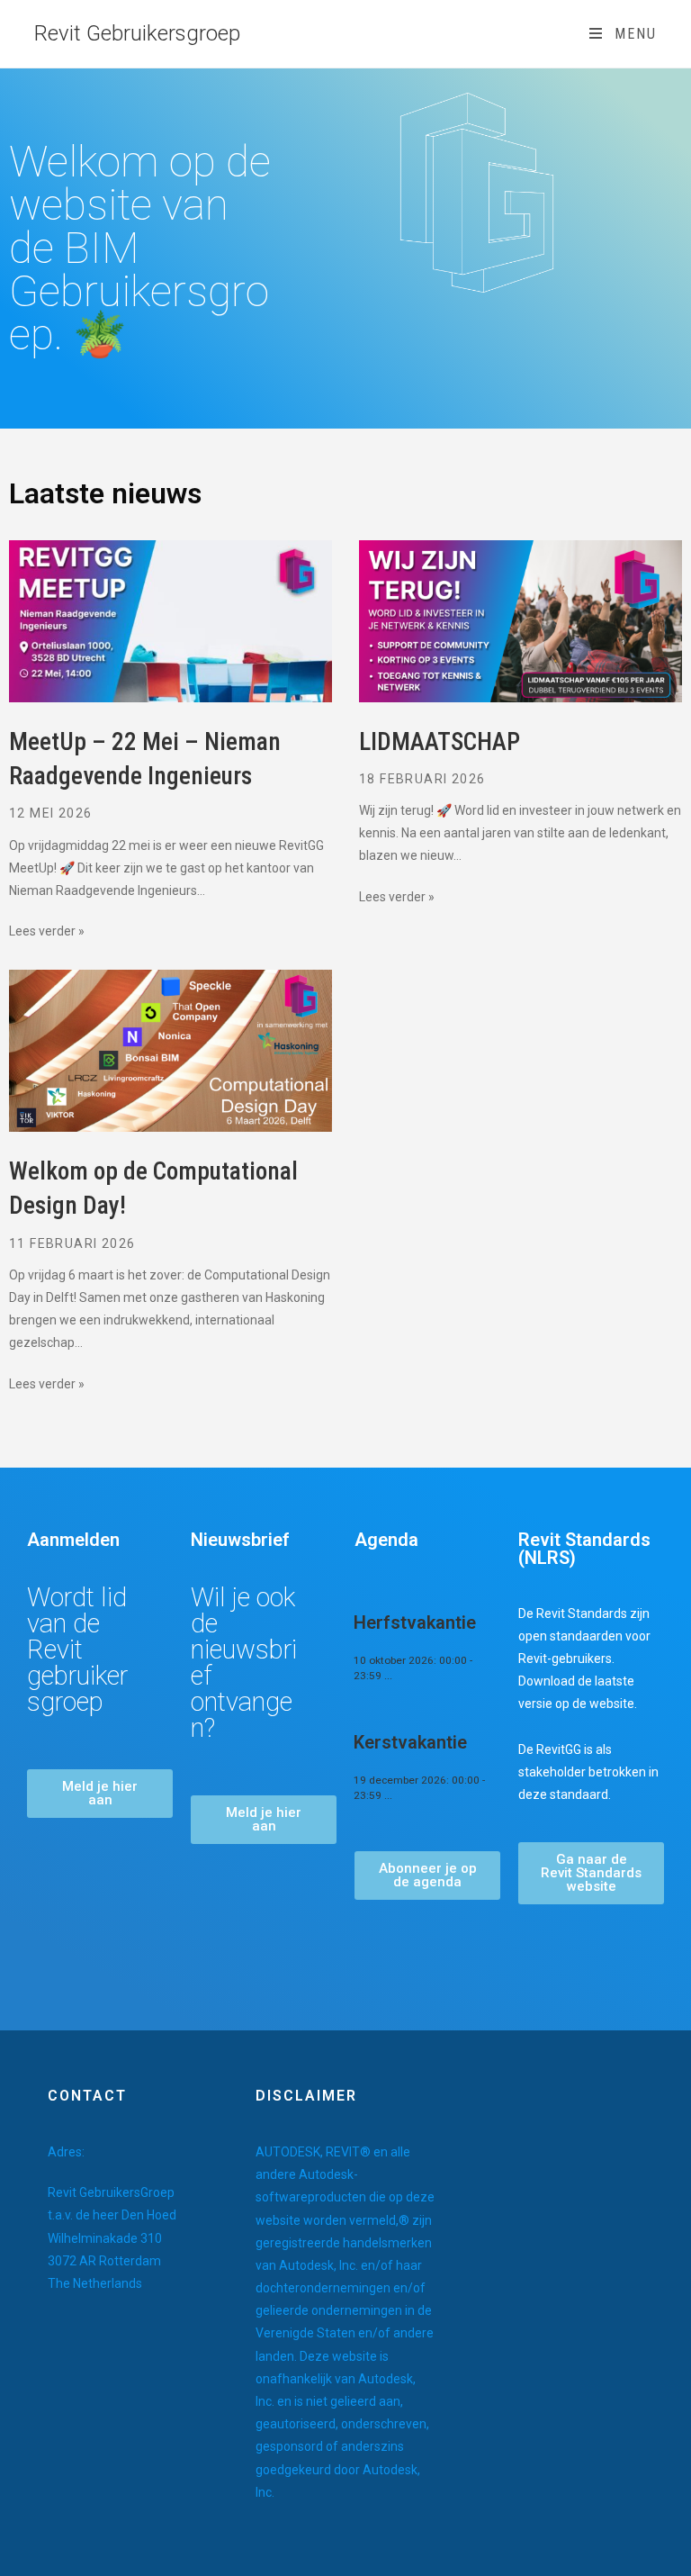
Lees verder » (47, 931)
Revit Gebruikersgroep (137, 33)
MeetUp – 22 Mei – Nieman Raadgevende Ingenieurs (145, 759)
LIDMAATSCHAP (440, 742)
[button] (100, 1794)
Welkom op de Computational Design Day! (153, 1189)
